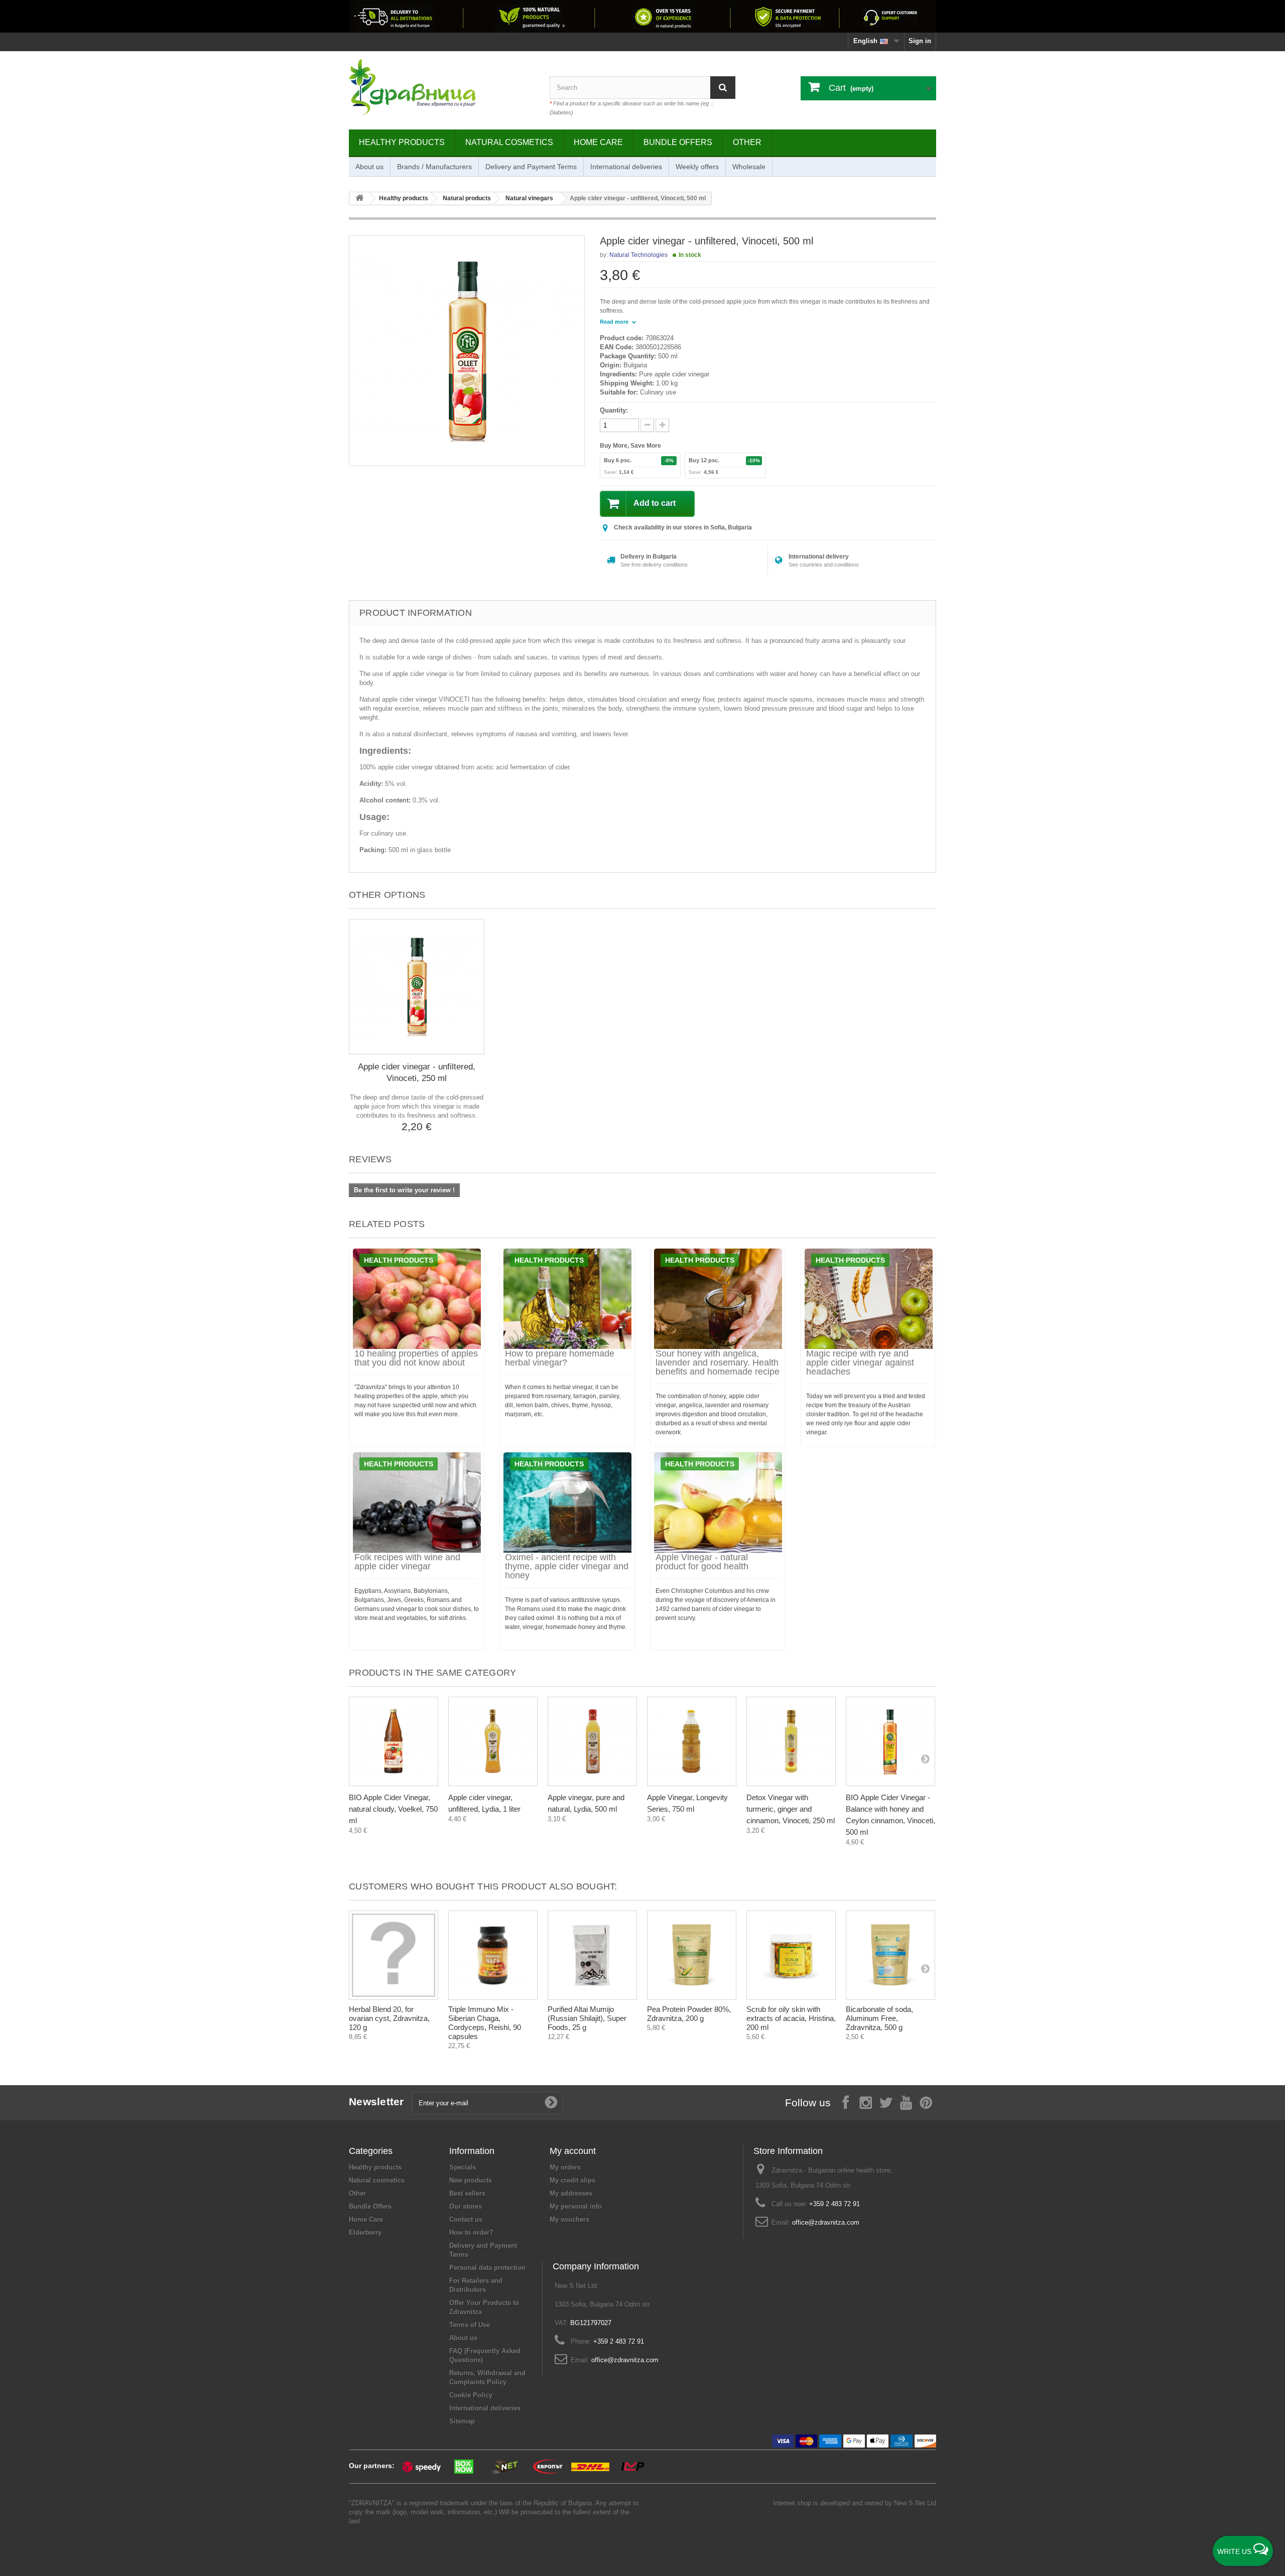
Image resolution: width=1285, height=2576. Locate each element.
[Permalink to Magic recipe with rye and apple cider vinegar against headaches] (868, 1299)
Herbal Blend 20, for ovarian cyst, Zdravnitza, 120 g (389, 2018)
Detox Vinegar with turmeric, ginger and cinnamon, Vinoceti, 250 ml (791, 1809)
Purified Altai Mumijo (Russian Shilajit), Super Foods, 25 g (587, 2018)
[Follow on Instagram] (866, 2102)
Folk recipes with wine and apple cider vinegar (407, 1562)
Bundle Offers (678, 142)
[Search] (723, 88)
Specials (463, 2167)
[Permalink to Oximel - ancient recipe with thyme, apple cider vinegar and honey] (567, 1503)
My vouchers (569, 2219)
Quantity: (614, 410)
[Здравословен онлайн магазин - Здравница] (442, 88)
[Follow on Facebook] (846, 2102)
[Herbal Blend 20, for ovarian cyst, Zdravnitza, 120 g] (394, 1955)
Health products (399, 1260)
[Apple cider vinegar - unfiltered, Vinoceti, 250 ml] (417, 987)
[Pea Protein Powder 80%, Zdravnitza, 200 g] (692, 1955)
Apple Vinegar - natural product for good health (702, 1562)
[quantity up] (647, 425)
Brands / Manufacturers (434, 167)
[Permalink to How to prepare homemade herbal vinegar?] (567, 1299)
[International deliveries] (642, 16)
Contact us (466, 2219)
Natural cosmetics (509, 142)
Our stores (466, 2206)
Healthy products (402, 142)
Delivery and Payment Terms (531, 167)
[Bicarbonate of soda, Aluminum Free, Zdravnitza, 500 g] (890, 1955)
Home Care (598, 142)
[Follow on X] (886, 2102)
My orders (565, 2167)
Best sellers (467, 2193)
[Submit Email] (551, 2103)
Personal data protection (487, 2268)
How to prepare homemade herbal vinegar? (560, 1358)
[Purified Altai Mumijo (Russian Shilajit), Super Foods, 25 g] (592, 1955)
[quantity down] (662, 425)
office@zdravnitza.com (826, 2222)
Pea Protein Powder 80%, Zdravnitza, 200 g (689, 2014)
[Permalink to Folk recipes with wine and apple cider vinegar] (417, 1503)
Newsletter (376, 2102)
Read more (615, 322)
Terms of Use (470, 2325)
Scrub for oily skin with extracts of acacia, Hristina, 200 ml (791, 2018)
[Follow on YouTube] (906, 2102)
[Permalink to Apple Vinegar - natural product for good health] (718, 1503)
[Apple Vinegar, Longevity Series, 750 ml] (692, 1741)
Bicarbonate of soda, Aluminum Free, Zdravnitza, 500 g (879, 2018)
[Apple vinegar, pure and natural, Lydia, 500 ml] (592, 1741)
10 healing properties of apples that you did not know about (416, 1358)
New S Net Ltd (915, 2503)
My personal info (576, 2206)
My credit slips (572, 2180)
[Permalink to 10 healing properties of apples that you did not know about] (417, 1299)
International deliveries (626, 167)
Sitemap (462, 2421)
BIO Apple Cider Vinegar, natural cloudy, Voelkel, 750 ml (393, 1809)
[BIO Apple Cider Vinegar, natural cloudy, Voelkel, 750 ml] (394, 1741)
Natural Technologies (638, 255)
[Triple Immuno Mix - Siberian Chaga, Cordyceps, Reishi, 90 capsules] (493, 1955)
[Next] (925, 1758)
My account (573, 2151)
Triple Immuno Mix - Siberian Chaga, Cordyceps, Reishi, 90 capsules (485, 2023)
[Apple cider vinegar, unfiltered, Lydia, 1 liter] (493, 1741)
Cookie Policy (471, 2395)
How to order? (471, 2232)
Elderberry (365, 2232)
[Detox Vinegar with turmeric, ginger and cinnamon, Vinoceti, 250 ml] (791, 1741)
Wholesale (749, 167)
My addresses (571, 2193)
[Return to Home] (359, 198)
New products (471, 2180)
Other (747, 142)
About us (369, 167)
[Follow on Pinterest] (926, 2102)
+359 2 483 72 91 (834, 2204)
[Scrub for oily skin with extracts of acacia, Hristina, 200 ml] (791, 1955)
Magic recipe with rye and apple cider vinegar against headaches (860, 1363)
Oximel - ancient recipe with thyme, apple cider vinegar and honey (567, 1566)
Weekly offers (697, 167)
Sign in (920, 41)
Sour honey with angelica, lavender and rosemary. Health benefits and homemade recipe (718, 1363)
